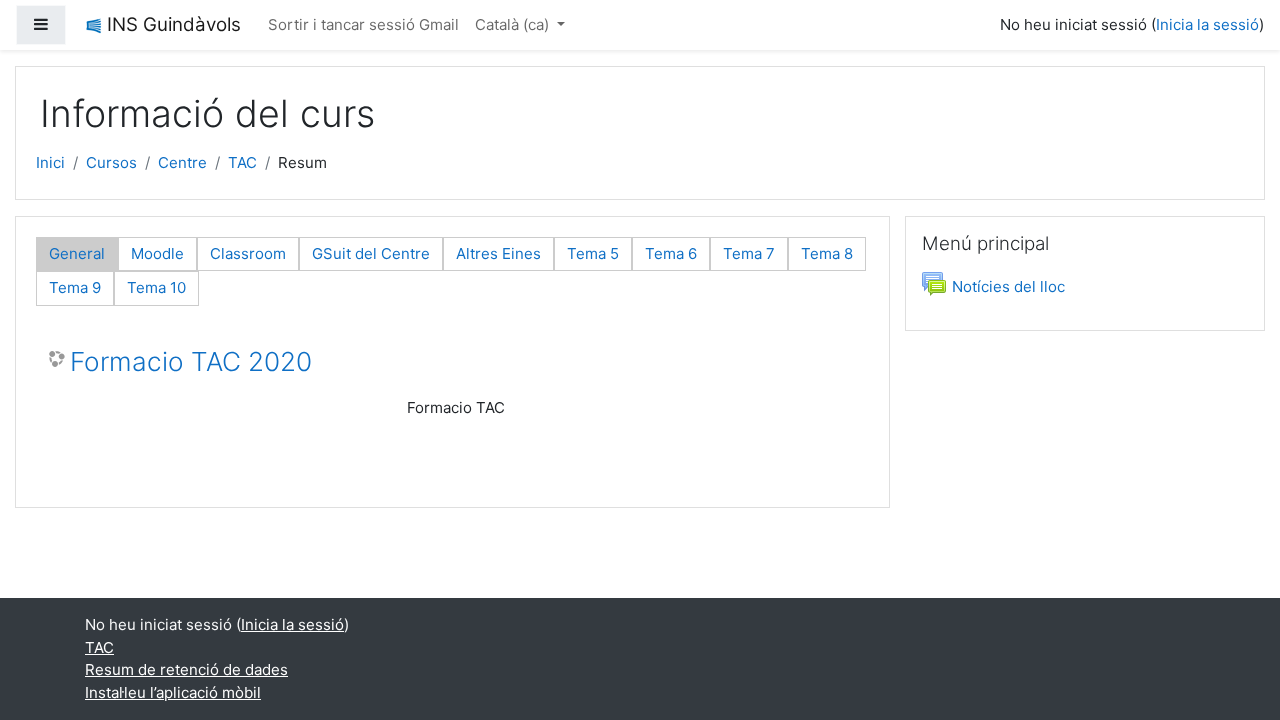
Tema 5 (593, 253)
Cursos (111, 162)
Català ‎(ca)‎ (514, 24)
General (77, 253)
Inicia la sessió (1207, 24)
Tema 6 (671, 253)
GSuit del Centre (371, 253)
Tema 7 (749, 253)
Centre (182, 162)
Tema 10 (156, 287)
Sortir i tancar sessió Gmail (363, 24)
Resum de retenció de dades (186, 669)
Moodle (157, 253)
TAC (242, 162)
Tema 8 (827, 253)
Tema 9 (75, 287)
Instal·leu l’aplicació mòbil (173, 692)
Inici (50, 162)
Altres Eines (498, 253)
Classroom (248, 253)
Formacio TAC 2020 (191, 361)
